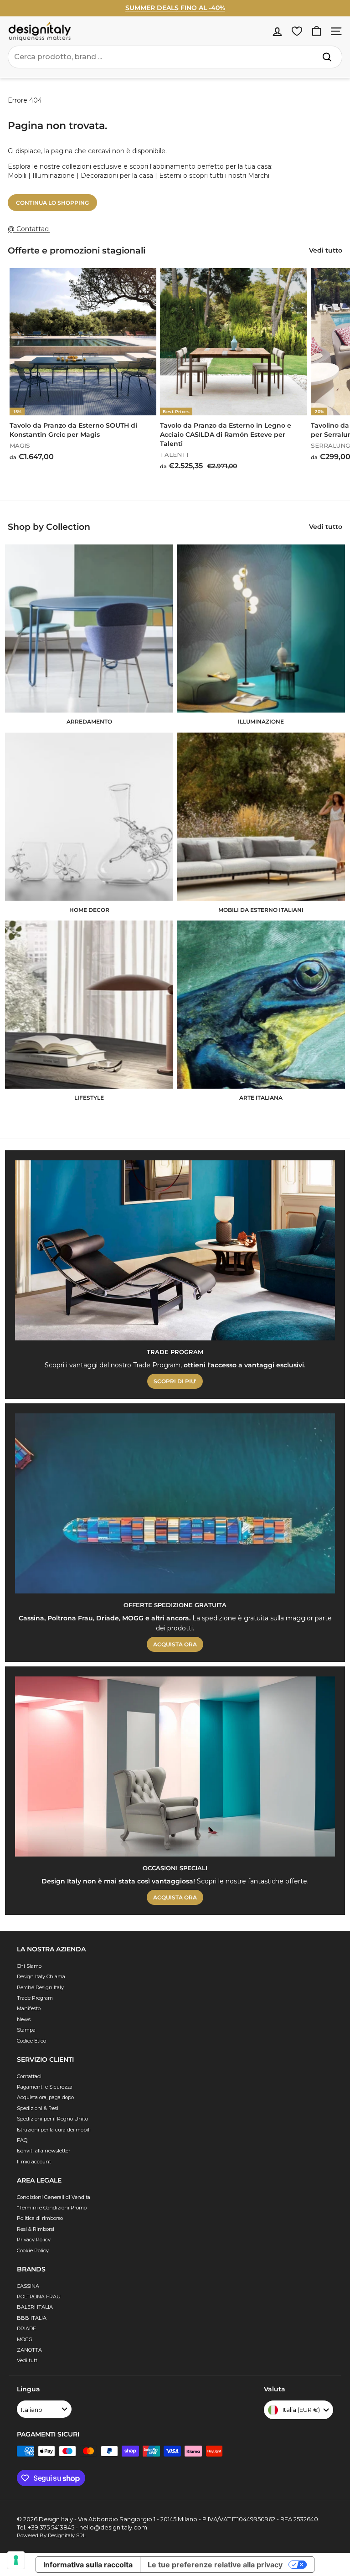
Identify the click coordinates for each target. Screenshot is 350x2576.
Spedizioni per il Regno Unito (52, 2119)
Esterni (170, 176)
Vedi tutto (326, 250)
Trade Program (35, 1998)
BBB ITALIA (32, 2318)
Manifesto (29, 2008)
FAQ (22, 2140)
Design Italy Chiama (41, 1976)
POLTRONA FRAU (39, 2297)
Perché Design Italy (40, 1987)
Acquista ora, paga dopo (45, 2097)
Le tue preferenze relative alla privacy (215, 2565)
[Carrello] (317, 31)
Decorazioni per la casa (117, 176)
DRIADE (26, 2328)
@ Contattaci (29, 229)
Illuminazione (54, 176)
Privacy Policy (34, 2240)
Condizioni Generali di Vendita (54, 2197)
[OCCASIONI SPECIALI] (175, 1766)
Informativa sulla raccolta (88, 2565)
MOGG (25, 2339)
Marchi (259, 176)
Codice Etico (31, 2041)
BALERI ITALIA (35, 2307)
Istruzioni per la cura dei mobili (54, 2130)
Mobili (17, 176)
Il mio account (34, 2162)
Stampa (26, 2030)
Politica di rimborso (40, 2218)
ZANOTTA (29, 2350)
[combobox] (175, 57)
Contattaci (29, 2076)
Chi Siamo (29, 1966)
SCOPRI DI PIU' (175, 1381)
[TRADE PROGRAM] (175, 1250)
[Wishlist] (297, 31)
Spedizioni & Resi (38, 2108)
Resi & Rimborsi (36, 2229)
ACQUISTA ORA (175, 1644)
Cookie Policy (33, 2250)
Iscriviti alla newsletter (44, 2151)
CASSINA (28, 2286)
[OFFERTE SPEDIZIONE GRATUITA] (175, 1503)
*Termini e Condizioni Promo (52, 2208)
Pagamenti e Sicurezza (45, 2087)
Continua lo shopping (52, 203)
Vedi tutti (28, 2360)
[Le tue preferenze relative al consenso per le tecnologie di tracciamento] (16, 2560)
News (24, 2019)
